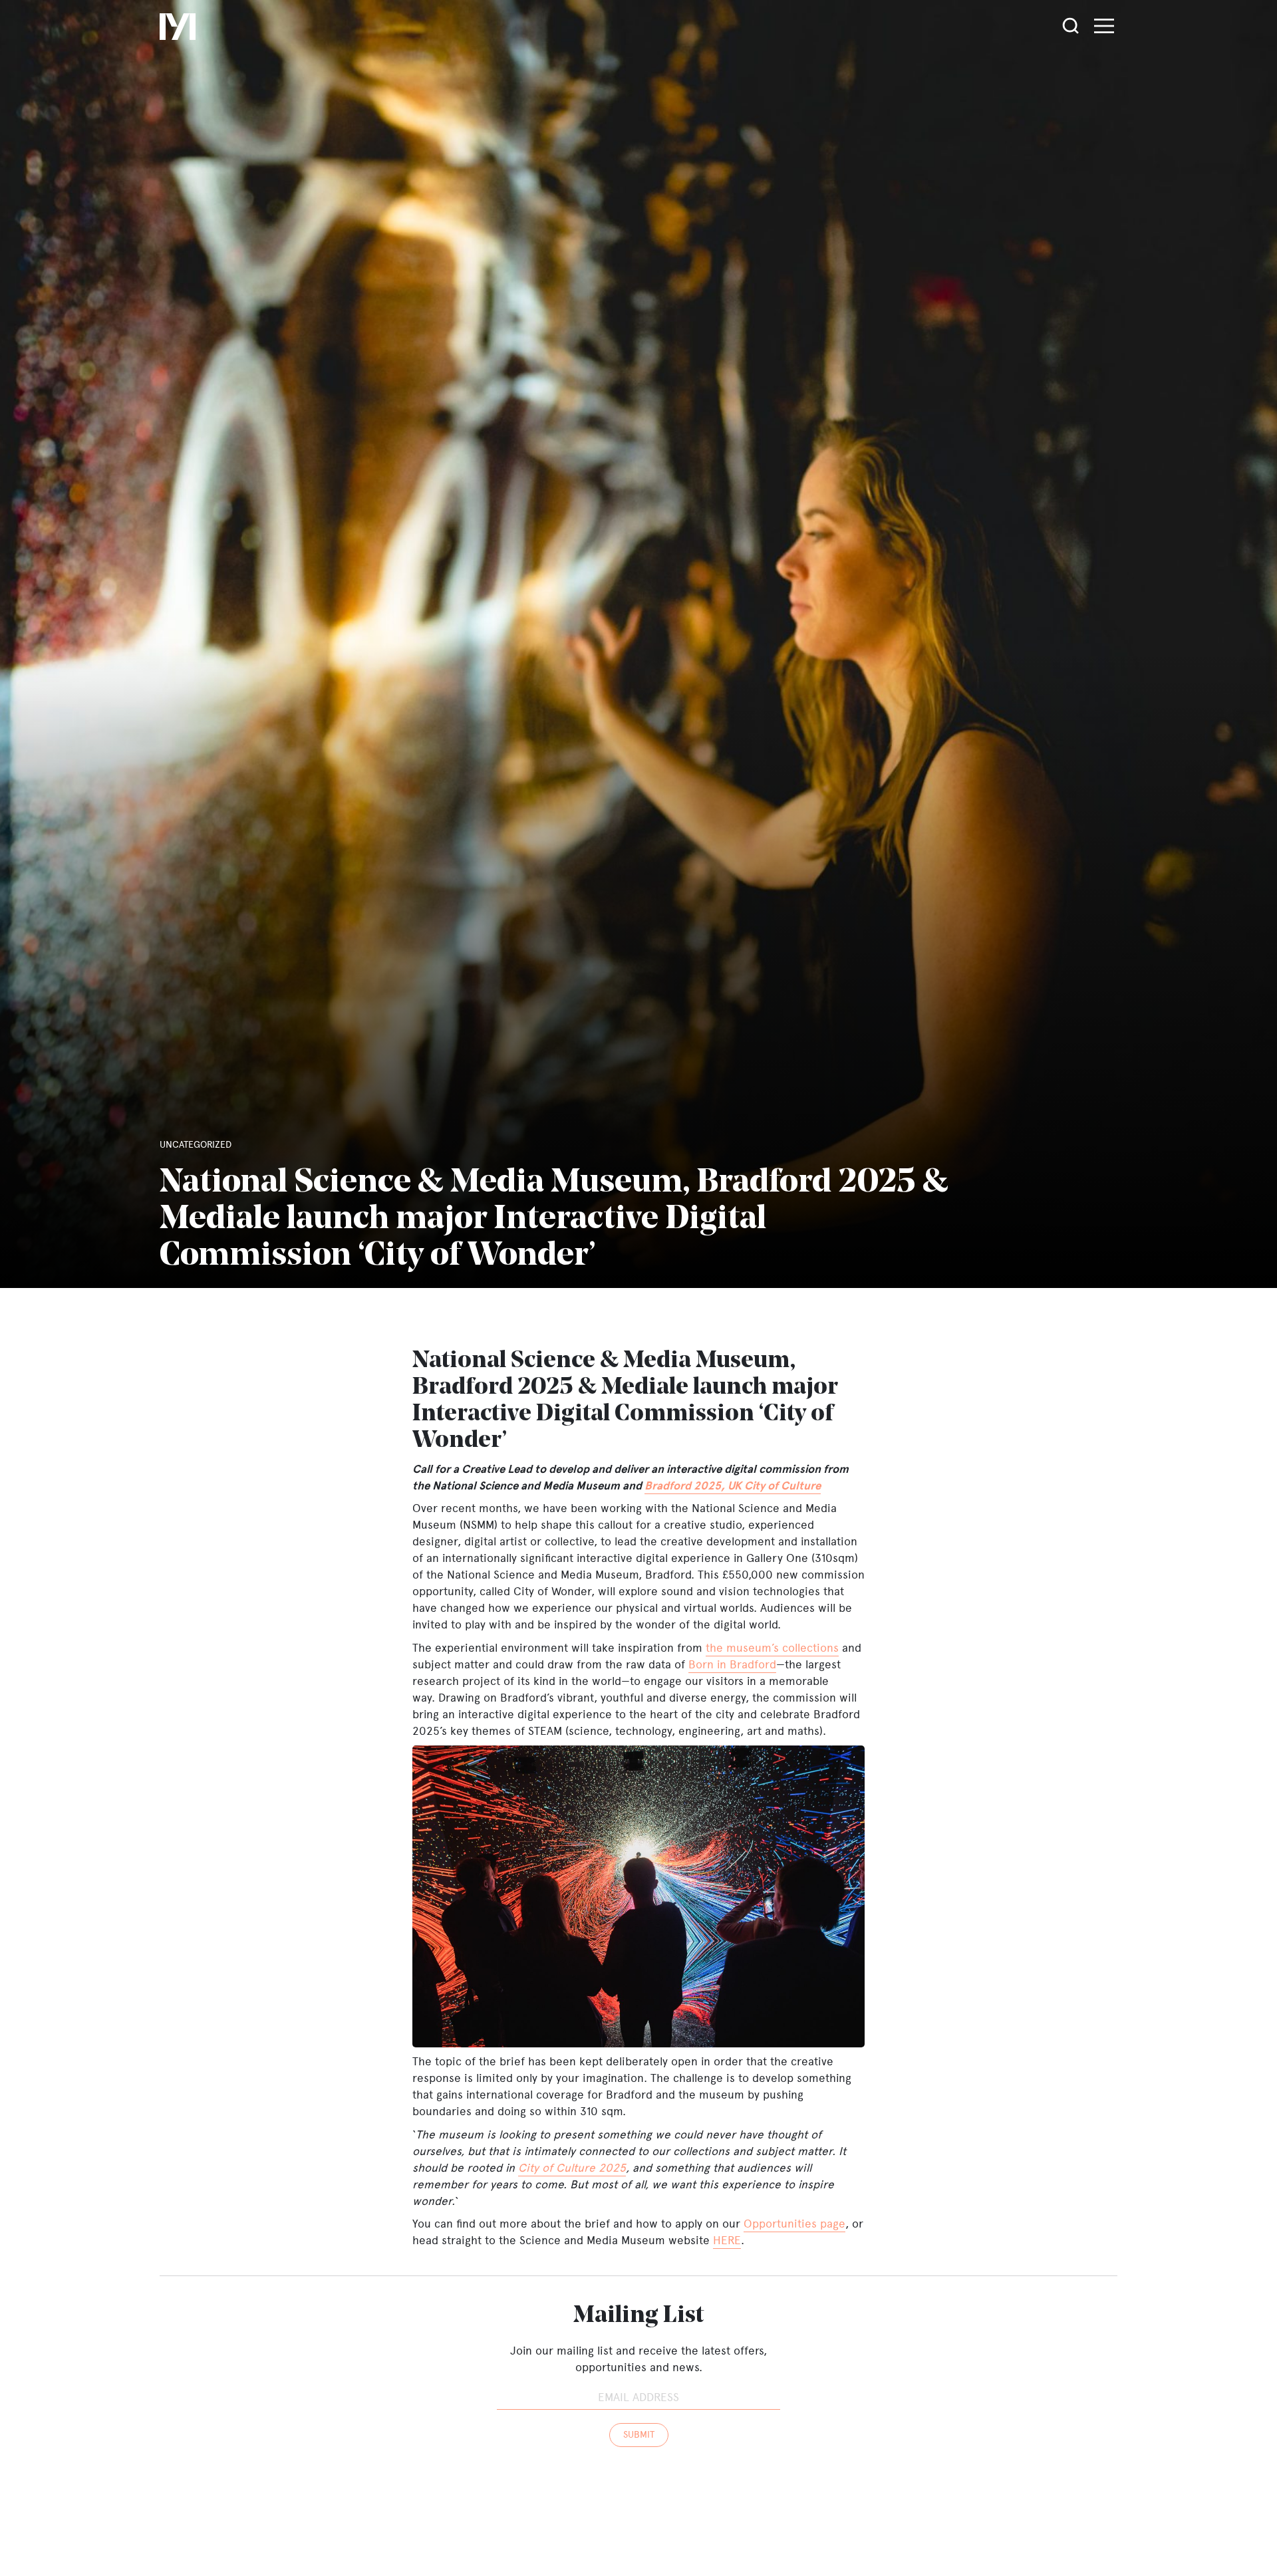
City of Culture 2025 (572, 2168)
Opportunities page (794, 2224)
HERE (727, 2240)
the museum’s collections (772, 1648)
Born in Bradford (732, 1664)
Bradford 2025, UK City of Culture (733, 1486)
